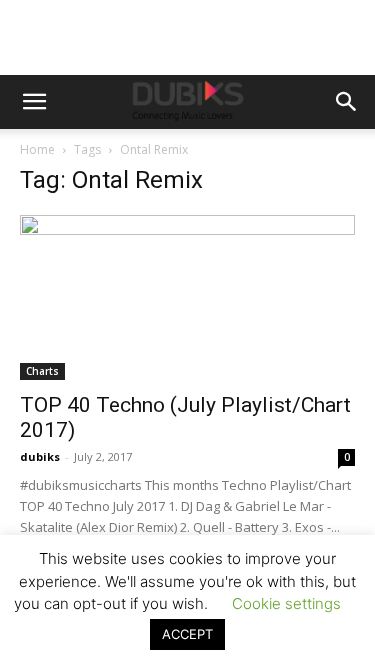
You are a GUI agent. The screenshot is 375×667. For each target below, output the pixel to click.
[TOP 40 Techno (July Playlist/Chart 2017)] (187, 297)
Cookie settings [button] (286, 603)
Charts (42, 371)
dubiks (40, 456)
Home (37, 149)
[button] (34, 102)
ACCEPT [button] (187, 634)
